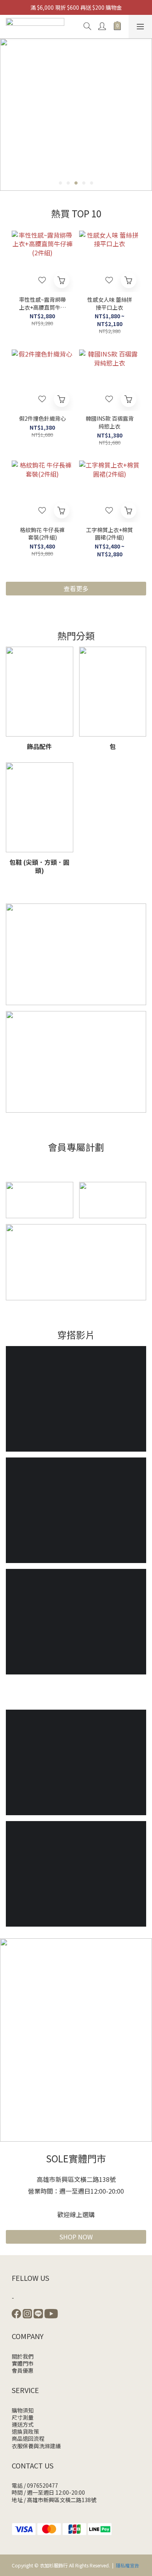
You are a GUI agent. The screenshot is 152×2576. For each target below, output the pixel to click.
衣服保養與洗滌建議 (36, 2446)
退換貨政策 (25, 2431)
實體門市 (23, 2363)
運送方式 (23, 2424)
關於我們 (23, 2356)
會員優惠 (23, 2370)
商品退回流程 (28, 2438)
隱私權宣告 (127, 2565)
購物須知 (23, 2410)
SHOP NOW (76, 2237)
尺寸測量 (23, 2417)
